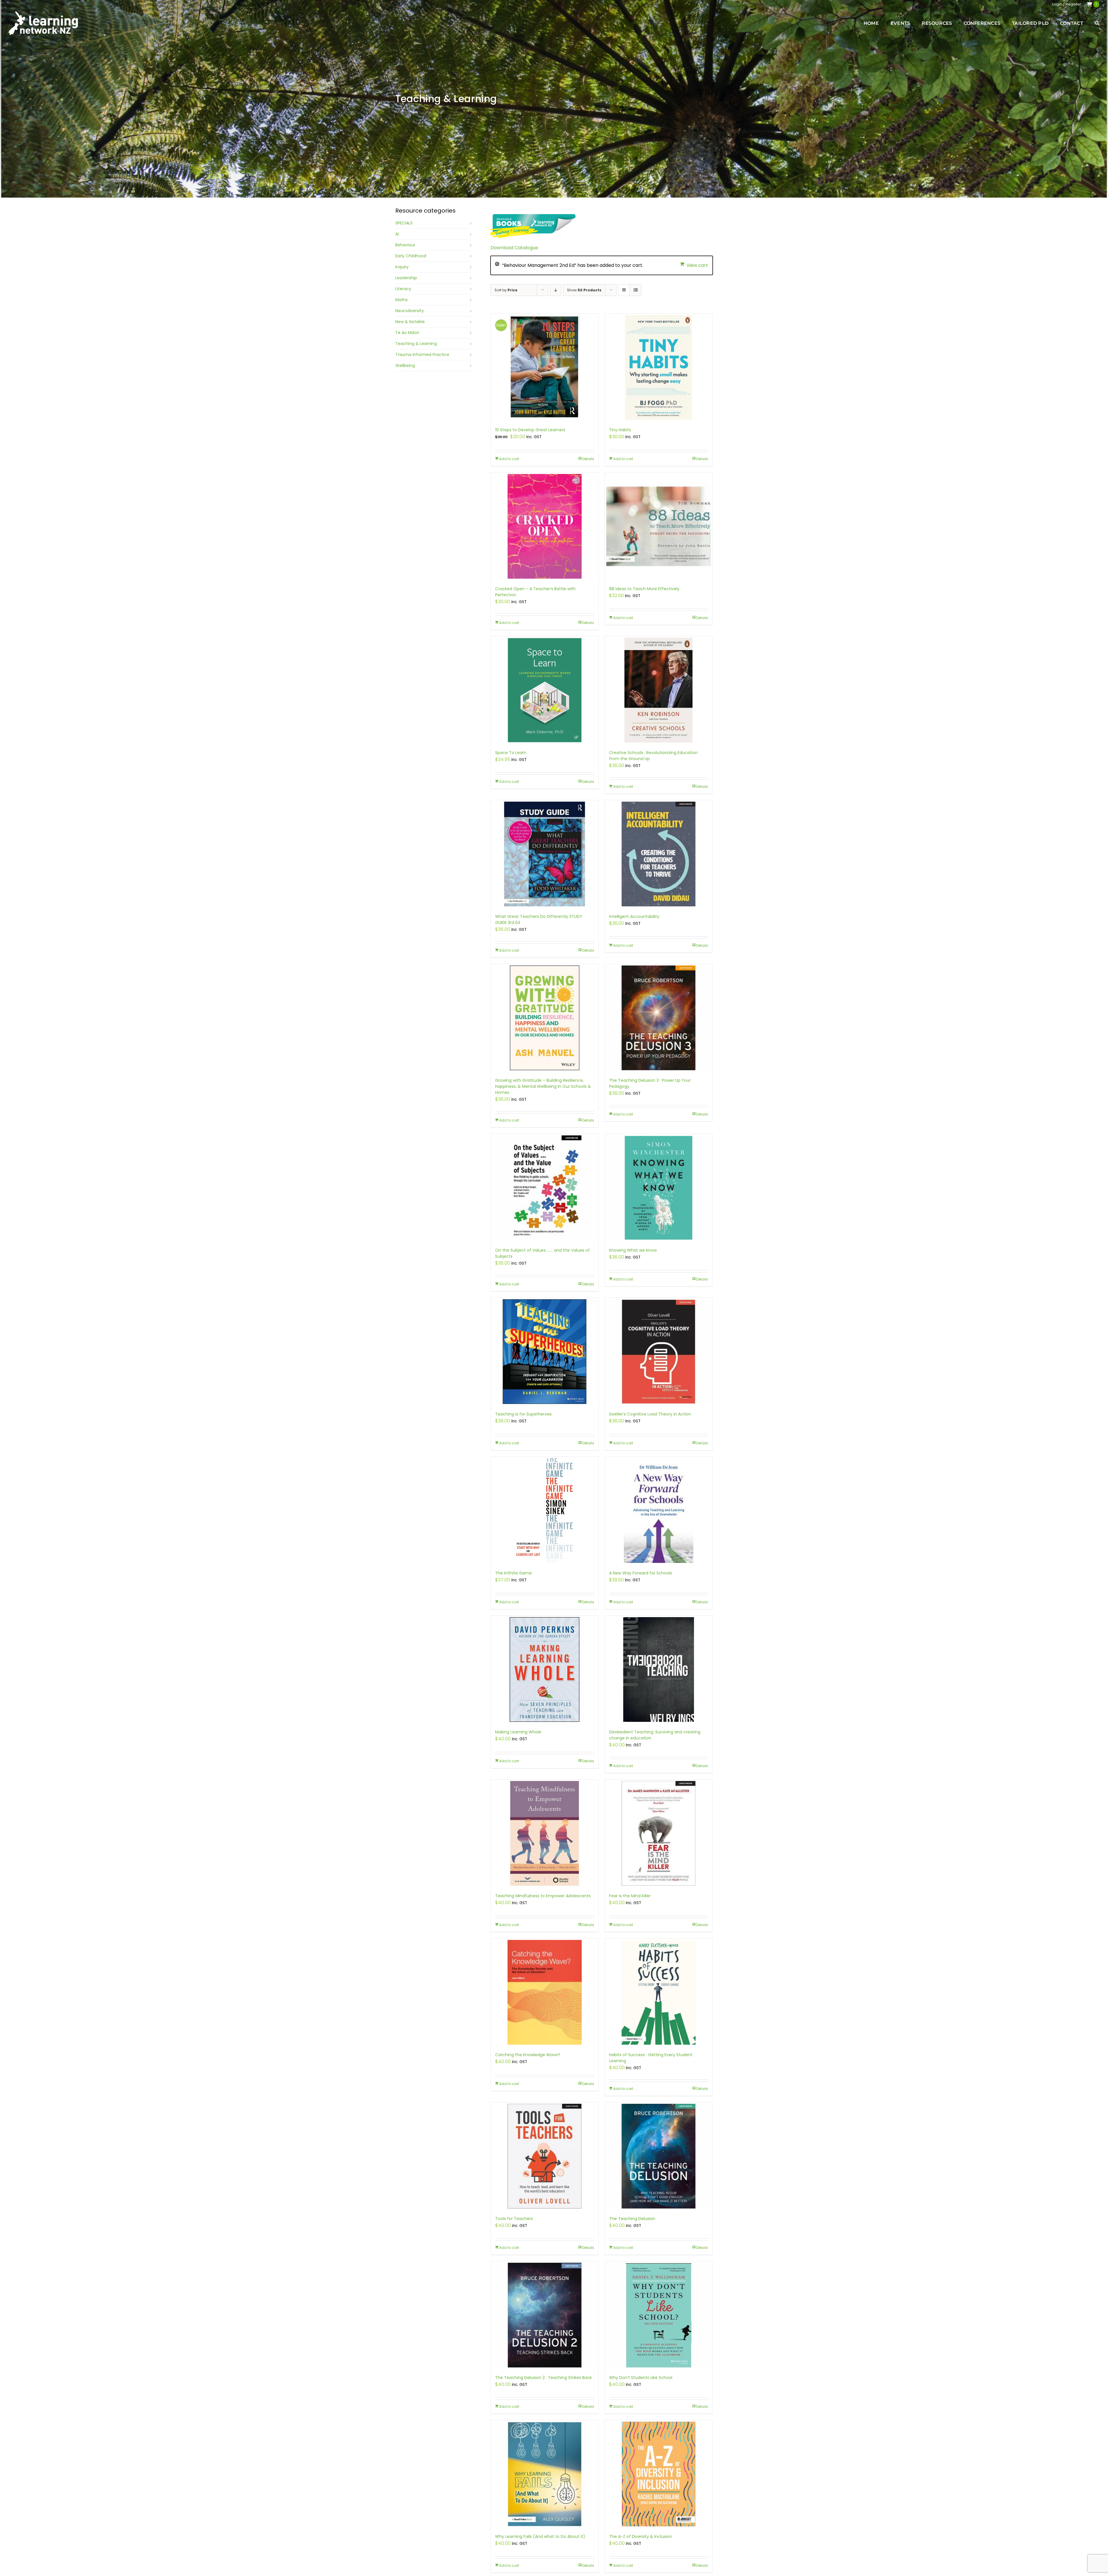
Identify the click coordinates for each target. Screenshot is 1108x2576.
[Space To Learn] (545, 690)
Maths (402, 300)
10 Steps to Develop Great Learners (530, 430)
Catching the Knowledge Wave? (528, 2055)
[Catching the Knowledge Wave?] (545, 1992)
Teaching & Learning (416, 344)
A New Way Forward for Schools (641, 1573)
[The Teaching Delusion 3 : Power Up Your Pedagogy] (659, 1018)
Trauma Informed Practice (422, 355)
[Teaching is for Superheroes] (545, 1352)
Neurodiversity (410, 311)
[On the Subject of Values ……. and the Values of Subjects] (545, 1188)
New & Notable (410, 322)
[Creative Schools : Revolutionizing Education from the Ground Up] (659, 690)
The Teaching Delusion (632, 2219)
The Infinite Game (513, 1573)
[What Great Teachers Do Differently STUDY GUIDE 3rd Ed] (545, 854)
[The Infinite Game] (545, 1511)
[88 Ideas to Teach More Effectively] (659, 526)
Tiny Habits (620, 430)
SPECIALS (404, 223)
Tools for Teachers (514, 2219)
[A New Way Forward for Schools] (659, 1511)
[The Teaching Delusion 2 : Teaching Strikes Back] (545, 2315)
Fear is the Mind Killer (630, 1896)
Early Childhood (411, 256)
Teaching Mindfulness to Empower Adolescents (543, 1896)
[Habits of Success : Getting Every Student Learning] (659, 1992)
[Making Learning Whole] (545, 1669)
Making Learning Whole (518, 1732)
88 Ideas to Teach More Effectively (644, 589)
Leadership (406, 278)
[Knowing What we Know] (659, 1188)
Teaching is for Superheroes (523, 1414)
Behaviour (405, 245)
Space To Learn (511, 753)
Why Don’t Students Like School (641, 2378)
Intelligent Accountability (634, 916)
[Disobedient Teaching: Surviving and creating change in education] (659, 1669)
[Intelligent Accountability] (659, 854)
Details (588, 459)
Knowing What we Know (633, 1250)
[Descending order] (556, 290)
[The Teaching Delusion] (659, 2156)
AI (397, 234)
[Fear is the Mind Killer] (659, 1833)
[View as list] (636, 290)
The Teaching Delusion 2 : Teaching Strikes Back (543, 2378)
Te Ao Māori (407, 333)
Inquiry (402, 267)
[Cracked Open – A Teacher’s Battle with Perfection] (545, 526)
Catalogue (526, 248)
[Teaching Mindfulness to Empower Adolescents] (545, 1833)
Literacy (403, 289)
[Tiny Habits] (659, 367)
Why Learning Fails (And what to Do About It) (540, 2536)
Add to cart (509, 459)
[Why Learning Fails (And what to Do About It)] (545, 2474)
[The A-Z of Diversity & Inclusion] (659, 2474)
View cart (697, 265)
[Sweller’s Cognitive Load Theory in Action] (659, 1352)
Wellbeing (405, 365)
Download (502, 248)
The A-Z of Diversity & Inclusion (641, 2536)
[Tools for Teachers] (545, 2156)
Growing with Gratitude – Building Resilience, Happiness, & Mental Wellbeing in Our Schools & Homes (543, 1086)
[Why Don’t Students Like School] (659, 2315)
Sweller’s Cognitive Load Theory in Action (650, 1414)
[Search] (1097, 23)
